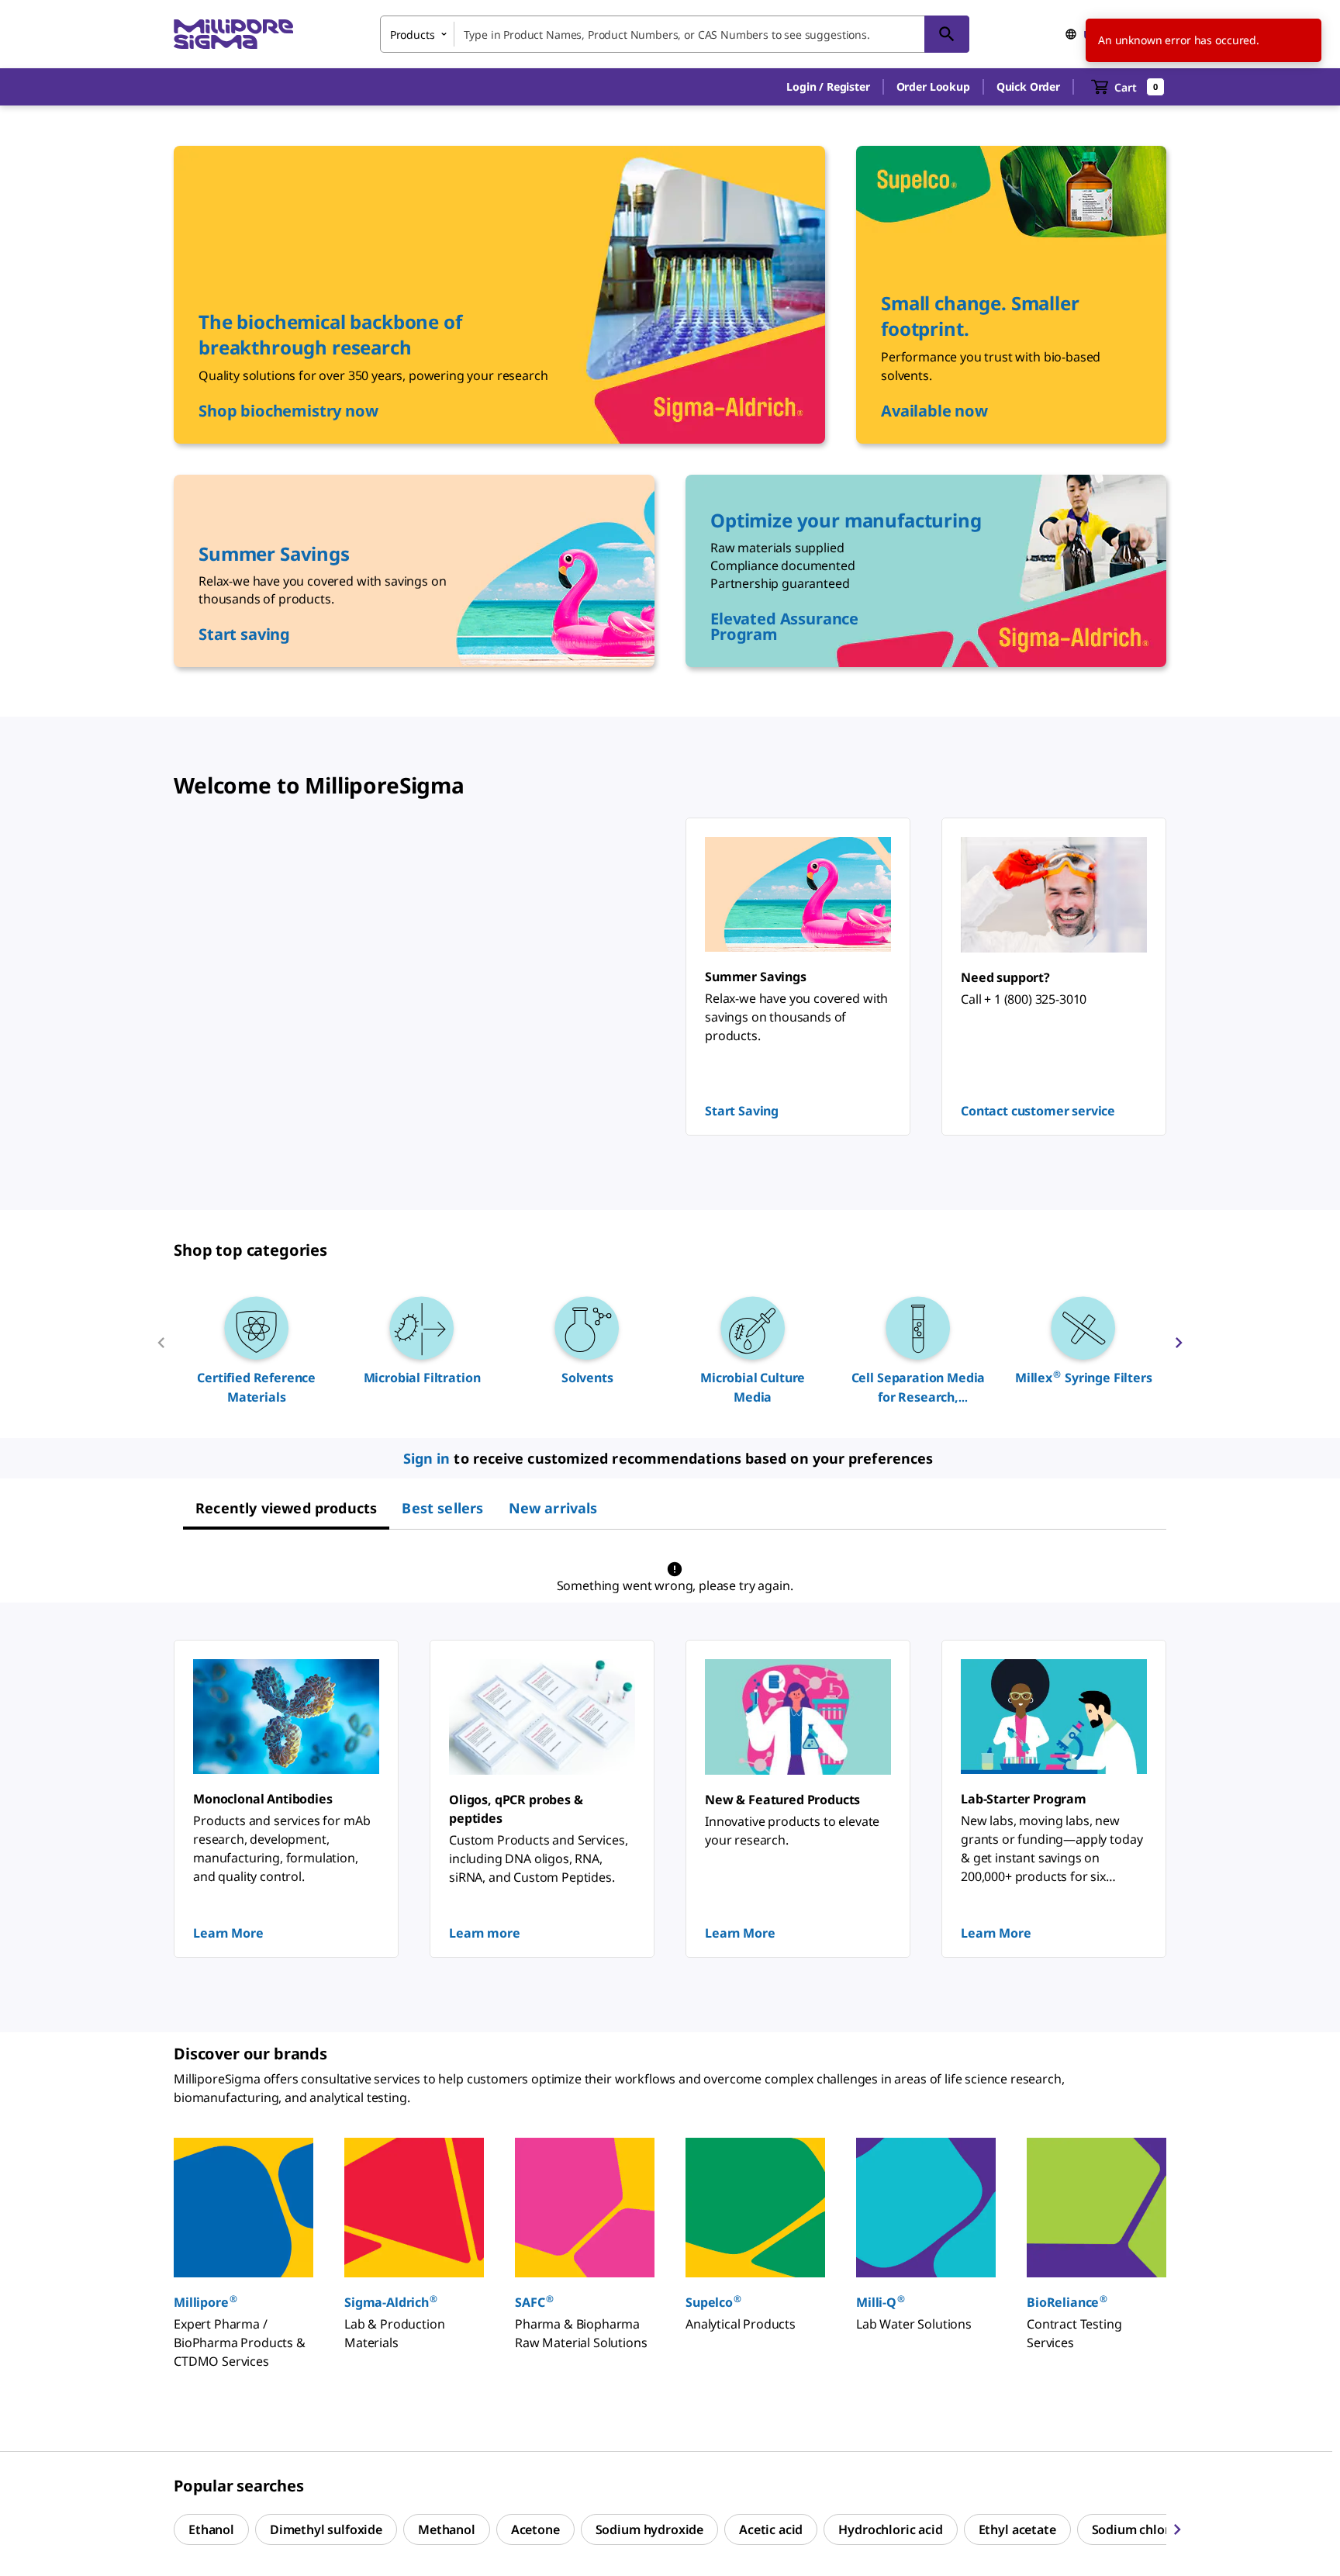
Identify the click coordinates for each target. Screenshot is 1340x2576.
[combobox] (675, 34)
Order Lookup (933, 86)
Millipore (205, 2302)
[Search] (947, 34)
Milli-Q (881, 2302)
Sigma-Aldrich (391, 2302)
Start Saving (742, 1111)
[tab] (286, 1508)
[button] (828, 87)
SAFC (534, 2302)
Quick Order (1028, 86)
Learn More (228, 1933)
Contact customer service (1038, 1111)
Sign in (427, 1458)
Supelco (713, 2302)
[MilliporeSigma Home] (233, 35)
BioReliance (1067, 2302)
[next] (1179, 1349)
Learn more (484, 1933)
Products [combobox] (413, 35)
